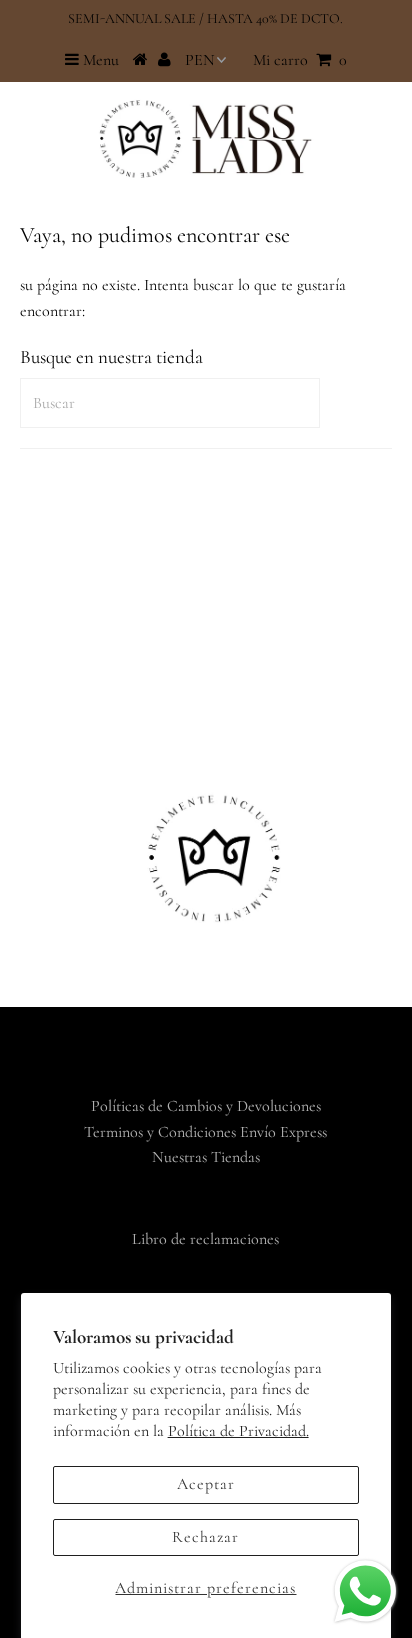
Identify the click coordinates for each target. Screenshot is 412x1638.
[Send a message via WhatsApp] (365, 1591)
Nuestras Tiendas (206, 1157)
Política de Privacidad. (238, 1431)
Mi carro (300, 60)
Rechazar (205, 1537)
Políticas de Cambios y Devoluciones (206, 1106)
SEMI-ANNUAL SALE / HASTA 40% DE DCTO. (205, 18)
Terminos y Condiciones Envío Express (205, 1132)
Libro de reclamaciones (205, 1239)
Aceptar (206, 1484)
